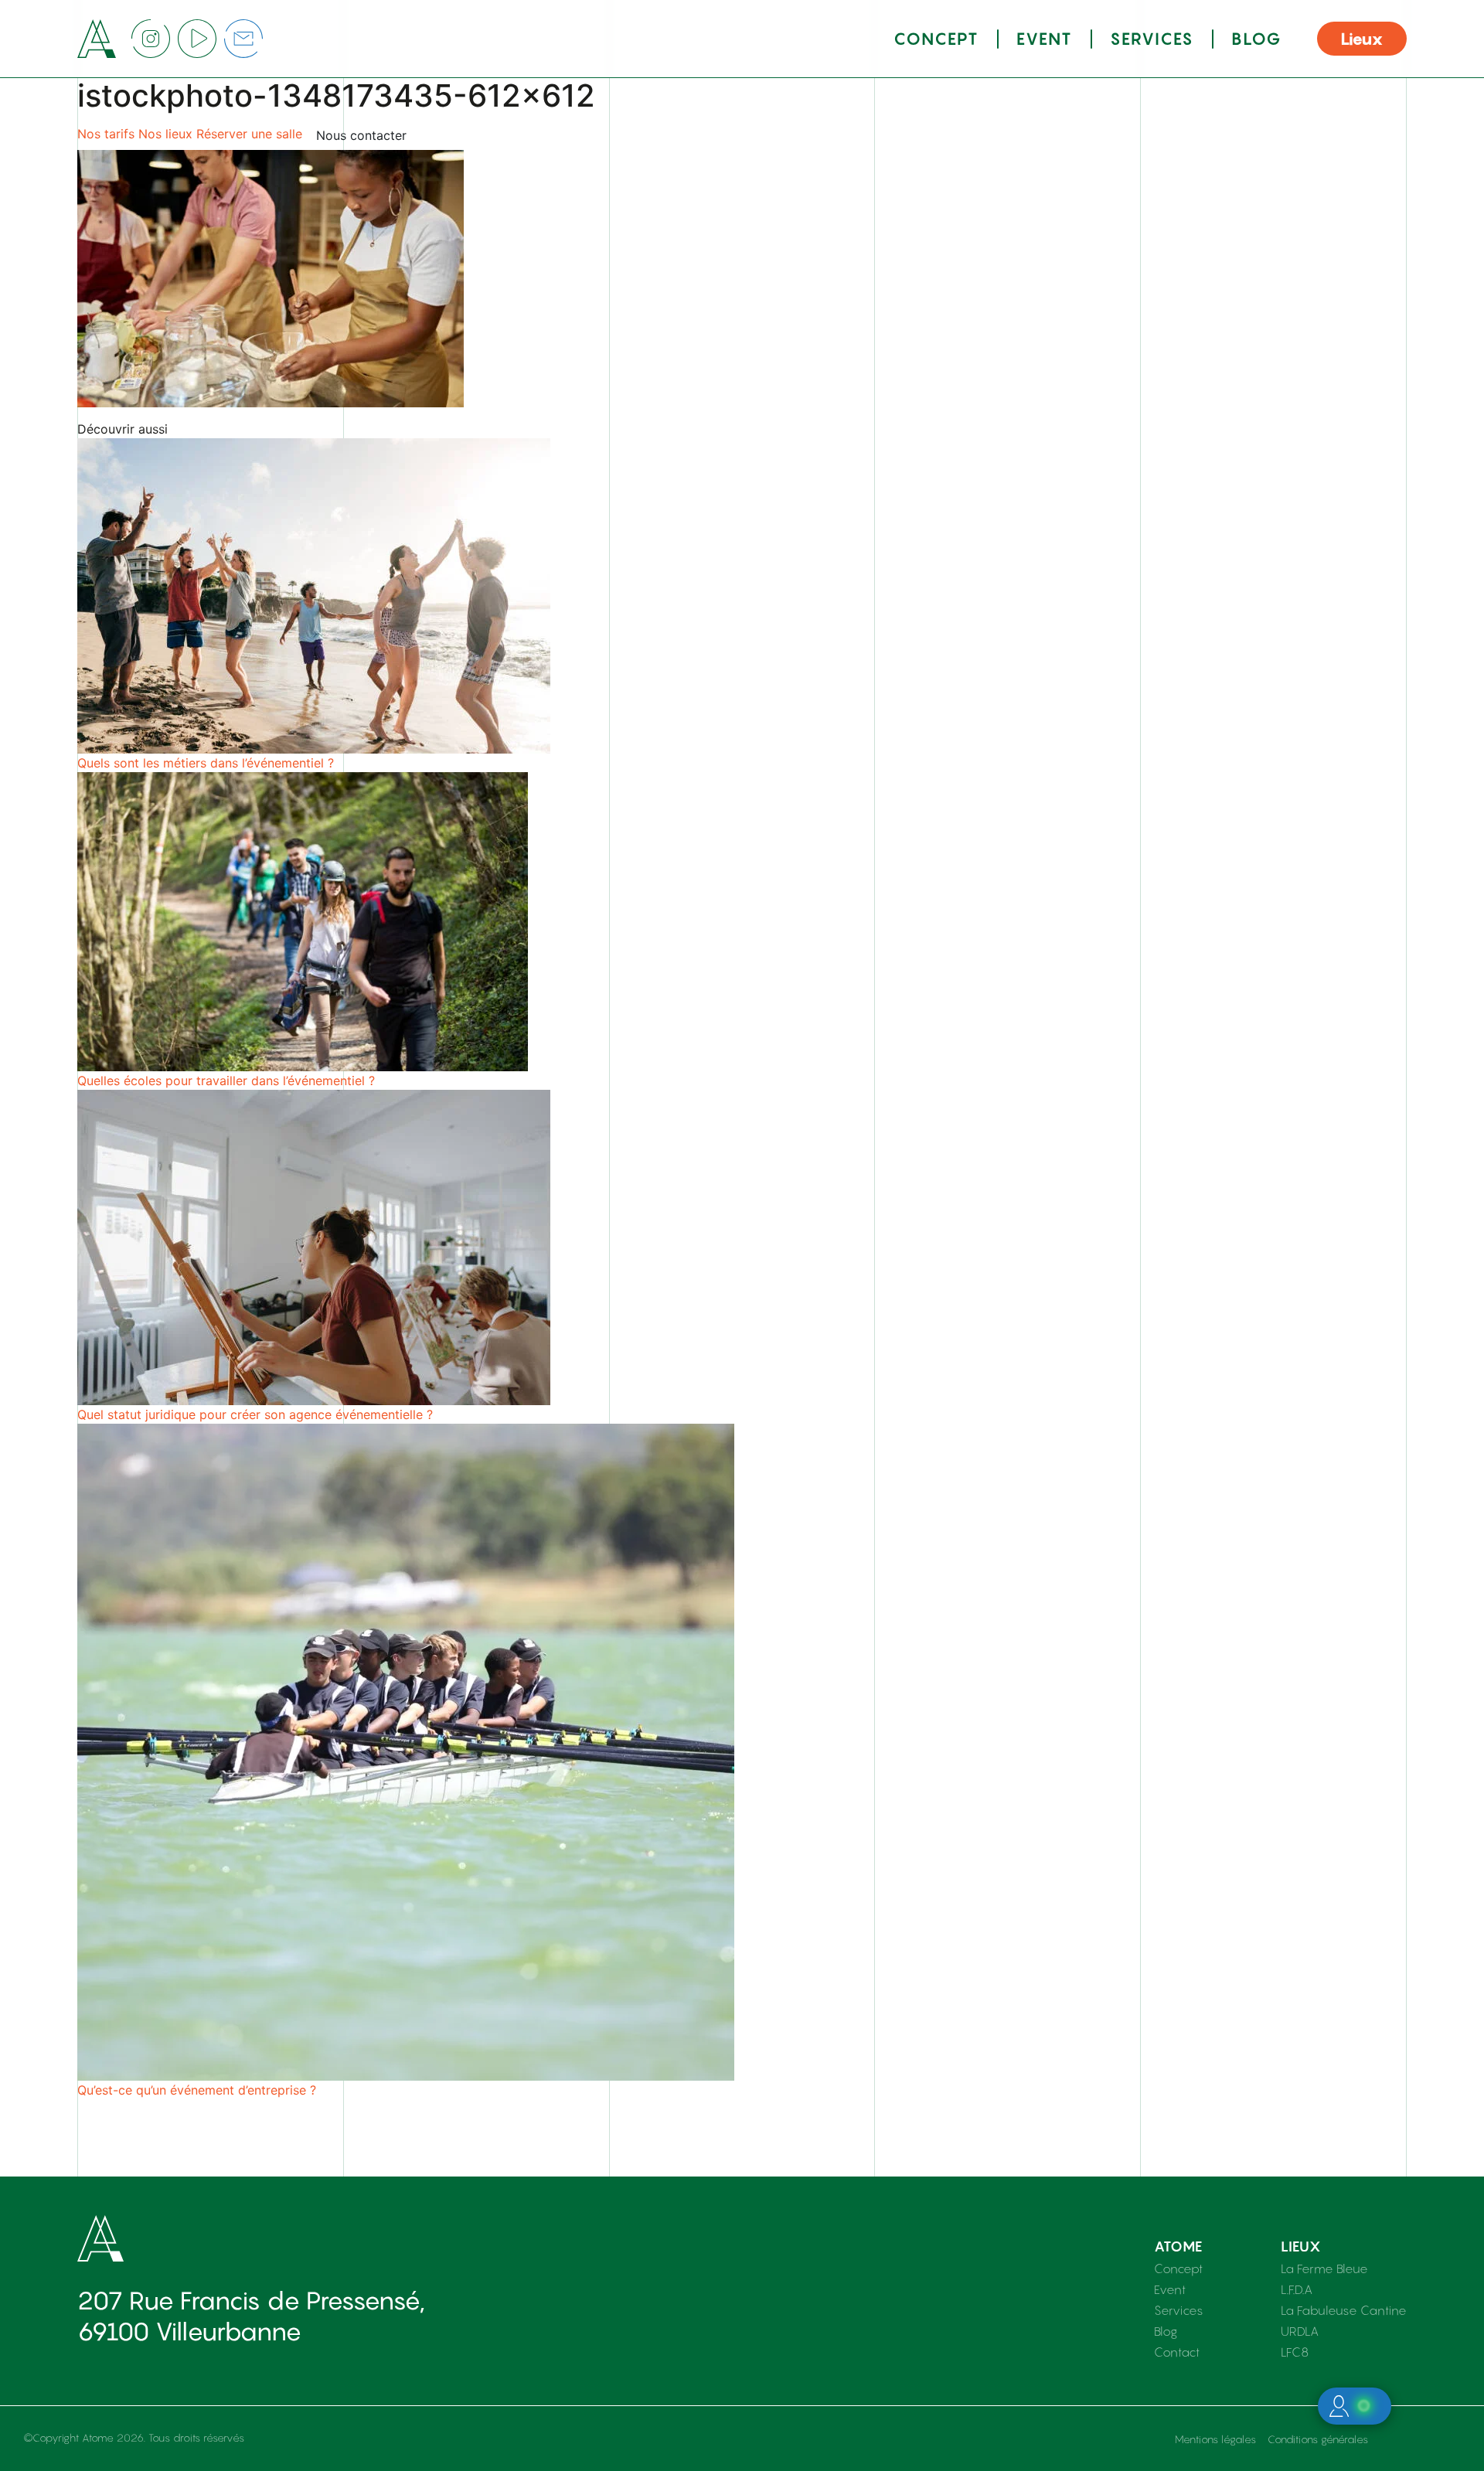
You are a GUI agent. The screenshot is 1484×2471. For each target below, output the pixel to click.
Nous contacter (361, 135)
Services (1152, 39)
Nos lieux (165, 134)
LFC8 (1295, 2352)
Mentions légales (1215, 2439)
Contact (1177, 2352)
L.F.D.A (1297, 2289)
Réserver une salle (249, 134)
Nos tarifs (106, 134)
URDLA (1300, 2331)
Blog (1257, 39)
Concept (936, 39)
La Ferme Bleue (1324, 2268)
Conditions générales (1318, 2439)
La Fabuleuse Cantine (1344, 2310)
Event (1045, 39)
